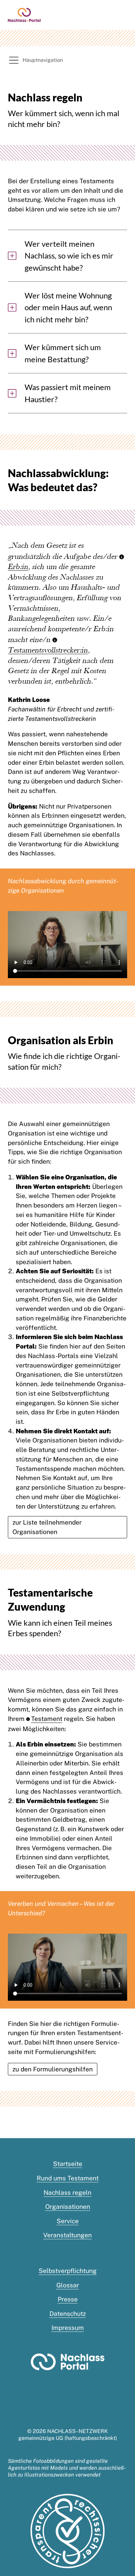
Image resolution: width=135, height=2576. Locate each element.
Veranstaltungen (67, 2235)
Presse (68, 2299)
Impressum (68, 2328)
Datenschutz (68, 2314)
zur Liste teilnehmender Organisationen (47, 1527)
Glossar (68, 2285)
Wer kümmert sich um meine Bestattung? (63, 353)
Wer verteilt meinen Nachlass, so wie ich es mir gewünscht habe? (69, 256)
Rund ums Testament (68, 2178)
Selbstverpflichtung (68, 2271)
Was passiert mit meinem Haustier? (68, 393)
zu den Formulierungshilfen (53, 2069)
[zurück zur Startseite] (24, 14)
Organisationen (68, 2207)
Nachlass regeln (67, 2192)
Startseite (68, 2164)
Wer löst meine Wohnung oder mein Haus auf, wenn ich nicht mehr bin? (68, 307)
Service (68, 2221)
